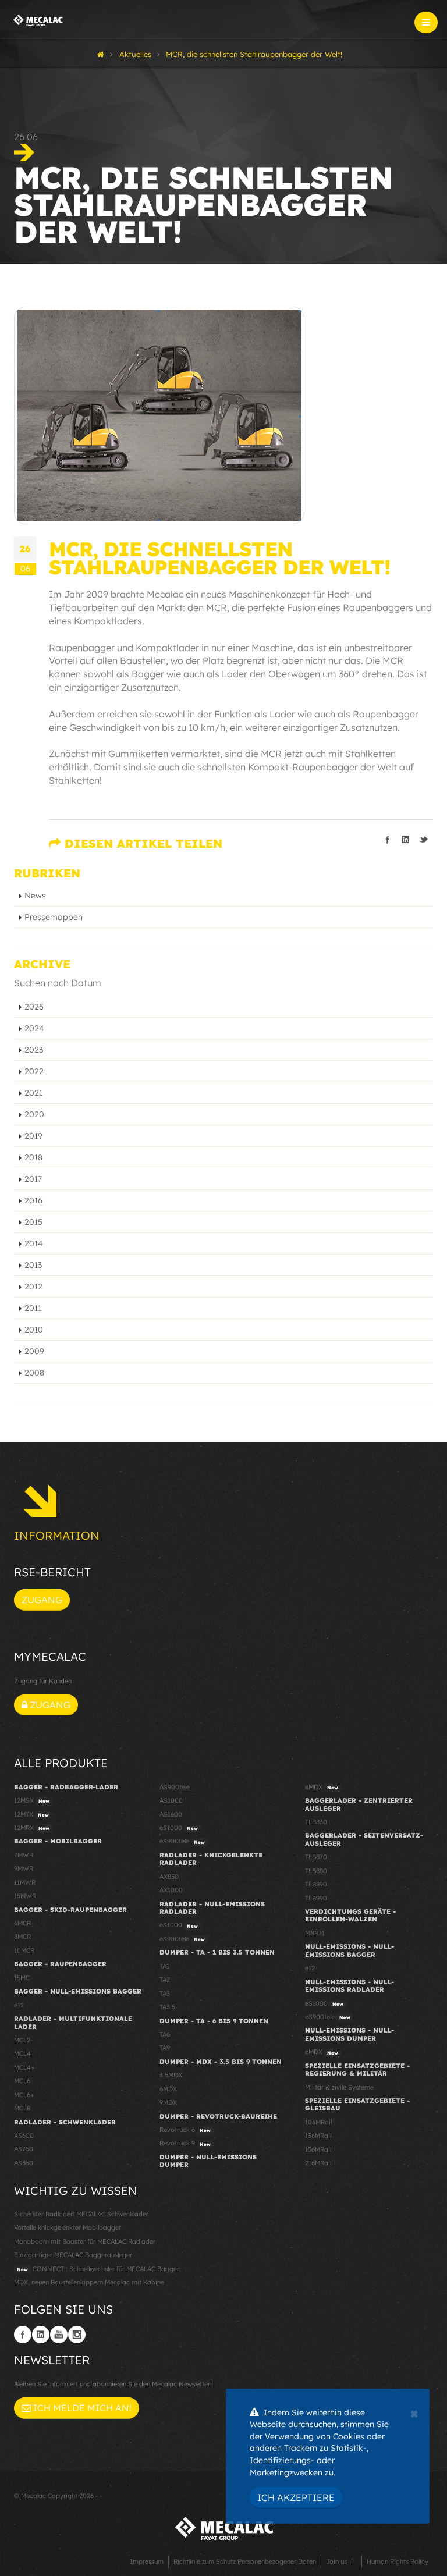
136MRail (318, 2136)
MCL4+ (24, 2067)
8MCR (22, 1937)
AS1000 (171, 1800)
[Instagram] (77, 2335)
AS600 (24, 2136)
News (35, 896)
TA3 (165, 1994)
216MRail (318, 2163)
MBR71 (315, 1933)
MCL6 (22, 2081)
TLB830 (316, 1822)
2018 (33, 1157)
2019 (33, 1136)
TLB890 (316, 1884)
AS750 (24, 2149)
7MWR (24, 1855)
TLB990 (316, 1898)
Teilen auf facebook (388, 840)
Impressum (147, 2561)
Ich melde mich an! (81, 2408)
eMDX (322, 1787)
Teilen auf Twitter (424, 840)
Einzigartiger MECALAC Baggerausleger (73, 2255)
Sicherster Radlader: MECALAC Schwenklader (81, 2214)
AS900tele (175, 1787)
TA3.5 (167, 2007)
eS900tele (182, 1841)
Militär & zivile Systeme (339, 2087)
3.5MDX (171, 2075)
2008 (34, 1373)
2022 (34, 1071)
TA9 (165, 2048)
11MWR (25, 1882)
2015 (33, 1222)
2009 (34, 1351)
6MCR (22, 1923)
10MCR (24, 1950)
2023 (34, 1050)
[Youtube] (59, 2335)
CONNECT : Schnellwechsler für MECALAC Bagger (98, 2269)
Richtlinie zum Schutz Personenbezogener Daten (245, 2561)
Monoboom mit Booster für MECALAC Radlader (85, 2241)
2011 (33, 1308)
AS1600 (171, 1814)
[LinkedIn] (41, 2335)
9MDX (168, 2102)
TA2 (165, 1980)
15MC (22, 1978)
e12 (19, 2005)
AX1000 (171, 1890)
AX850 (169, 1877)
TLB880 (316, 1871)
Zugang (42, 1600)
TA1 (164, 1966)
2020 (34, 1114)
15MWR (25, 1896)
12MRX (32, 1828)
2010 (34, 1330)
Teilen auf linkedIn (406, 840)
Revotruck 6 (185, 2130)
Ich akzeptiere (296, 2497)
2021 (33, 1093)
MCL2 (22, 2040)
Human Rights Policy (398, 2561)
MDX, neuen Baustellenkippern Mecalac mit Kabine (89, 2282)
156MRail (318, 2149)
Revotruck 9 (185, 2143)
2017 (33, 1179)
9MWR (24, 1868)
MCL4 (22, 2053)
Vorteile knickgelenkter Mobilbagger (68, 2227)
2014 (34, 1243)
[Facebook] (23, 2335)
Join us (336, 2561)
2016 (33, 1200)
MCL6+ (24, 2095)
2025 (34, 1007)
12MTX (31, 1814)
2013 (33, 1265)
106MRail (318, 2122)
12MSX (32, 1800)
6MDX (168, 2089)
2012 (33, 1287)
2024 (34, 1028)
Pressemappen (54, 917)
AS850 (24, 2163)
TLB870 (316, 1857)
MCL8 (22, 2108)
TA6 (165, 2034)
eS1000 (179, 1828)
